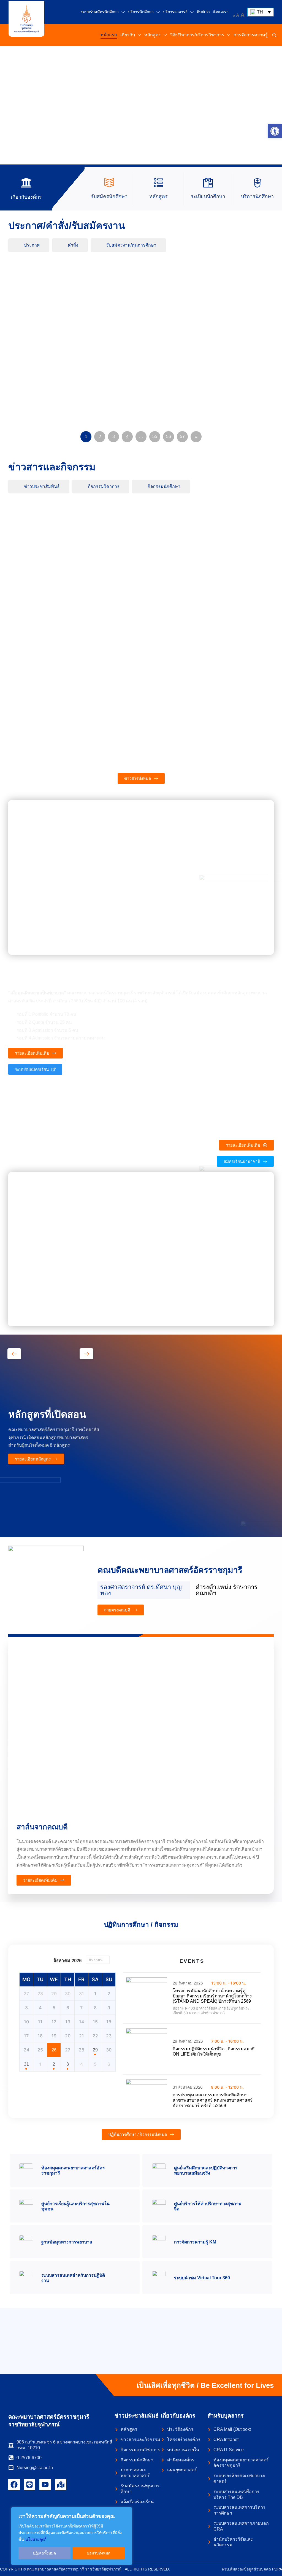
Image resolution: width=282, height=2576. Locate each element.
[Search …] (274, 35)
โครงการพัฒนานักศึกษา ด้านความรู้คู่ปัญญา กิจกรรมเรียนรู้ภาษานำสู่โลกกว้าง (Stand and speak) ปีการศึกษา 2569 (212, 1996)
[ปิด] (126, 2512)
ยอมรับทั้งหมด (99, 2553)
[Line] (30, 2485)
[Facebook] (14, 2485)
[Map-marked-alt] (61, 2485)
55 (155, 437)
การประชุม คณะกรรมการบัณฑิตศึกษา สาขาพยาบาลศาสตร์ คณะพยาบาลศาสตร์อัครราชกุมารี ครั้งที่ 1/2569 (213, 2100)
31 (26, 2064)
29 (95, 2050)
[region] (72, 2536)
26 (54, 2050)
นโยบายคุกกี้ (36, 2539)
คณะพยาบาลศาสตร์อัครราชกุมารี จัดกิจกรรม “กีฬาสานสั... (232, 537)
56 (169, 437)
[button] (275, 131)
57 (182, 437)
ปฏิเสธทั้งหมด (44, 2553)
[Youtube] (45, 2485)
